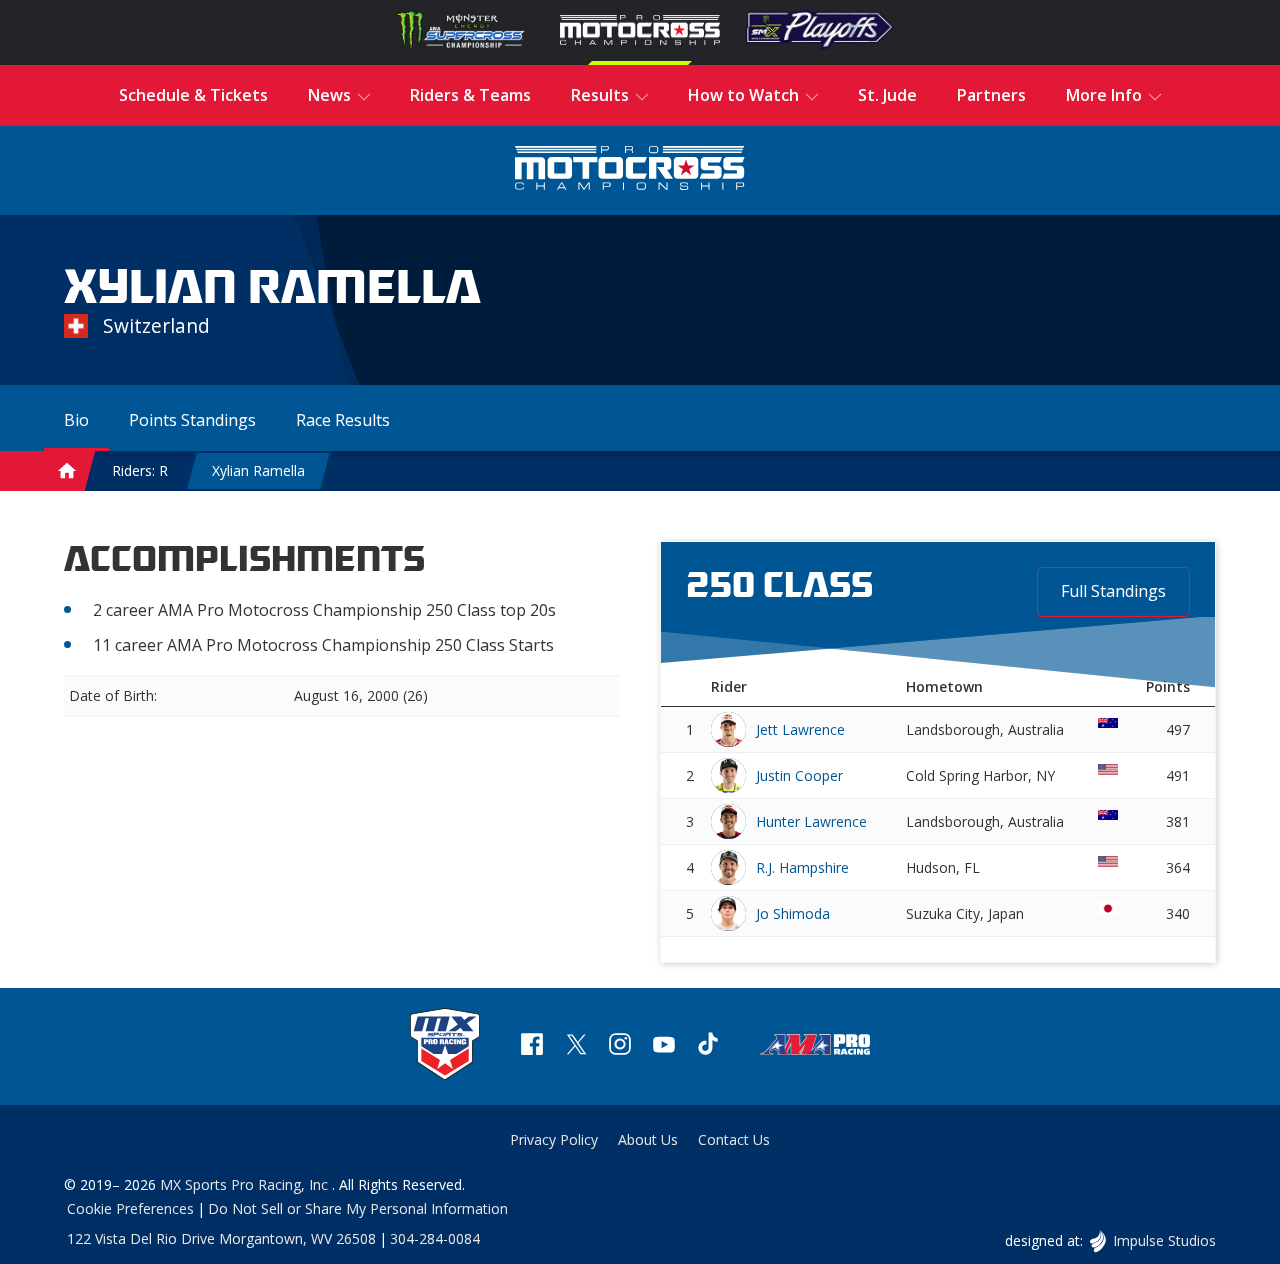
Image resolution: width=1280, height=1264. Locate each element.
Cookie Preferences (130, 1208)
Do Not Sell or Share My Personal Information (358, 1208)
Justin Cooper (799, 775)
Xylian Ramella (258, 470)
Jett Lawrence (800, 729)
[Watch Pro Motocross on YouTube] (664, 1046)
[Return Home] (630, 170)
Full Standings (1113, 591)
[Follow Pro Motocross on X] (576, 1046)
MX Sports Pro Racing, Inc (246, 1184)
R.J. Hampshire (802, 867)
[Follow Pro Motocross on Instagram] (620, 1046)
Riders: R (140, 470)
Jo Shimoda (793, 913)
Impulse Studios (1164, 1240)
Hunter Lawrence (811, 821)
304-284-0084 (435, 1238)
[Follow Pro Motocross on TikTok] (708, 1046)
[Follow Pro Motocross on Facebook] (532, 1046)
